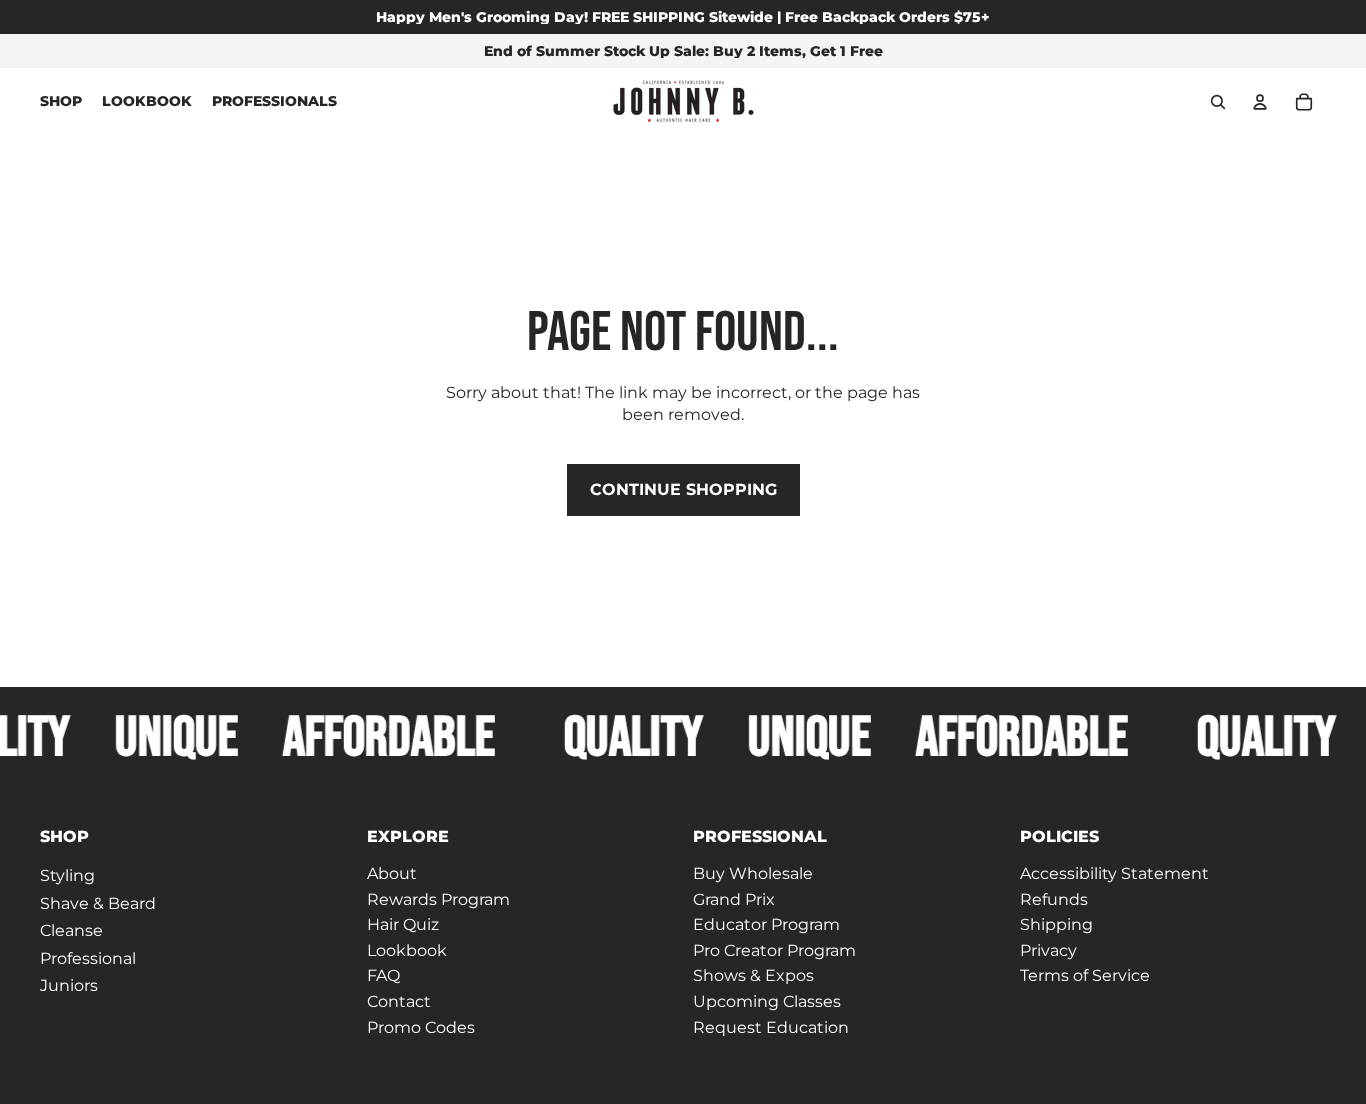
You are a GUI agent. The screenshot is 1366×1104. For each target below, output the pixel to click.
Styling (67, 875)
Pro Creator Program (774, 950)
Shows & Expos (753, 976)
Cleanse (71, 931)
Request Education (771, 1027)
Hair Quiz (403, 925)
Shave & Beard (98, 903)
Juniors (69, 986)
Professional (88, 958)
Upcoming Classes (767, 1001)
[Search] (1218, 102)
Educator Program (766, 925)
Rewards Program (438, 899)
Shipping (1056, 925)
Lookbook (407, 950)
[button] (193, 837)
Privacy (1048, 950)
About (392, 873)
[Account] (1260, 102)
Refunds (1054, 899)
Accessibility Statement (1114, 873)
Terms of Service (1085, 976)
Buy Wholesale (753, 873)
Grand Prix (734, 899)
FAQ (383, 976)
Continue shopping (683, 489)
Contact (399, 1001)
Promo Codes (421, 1027)
